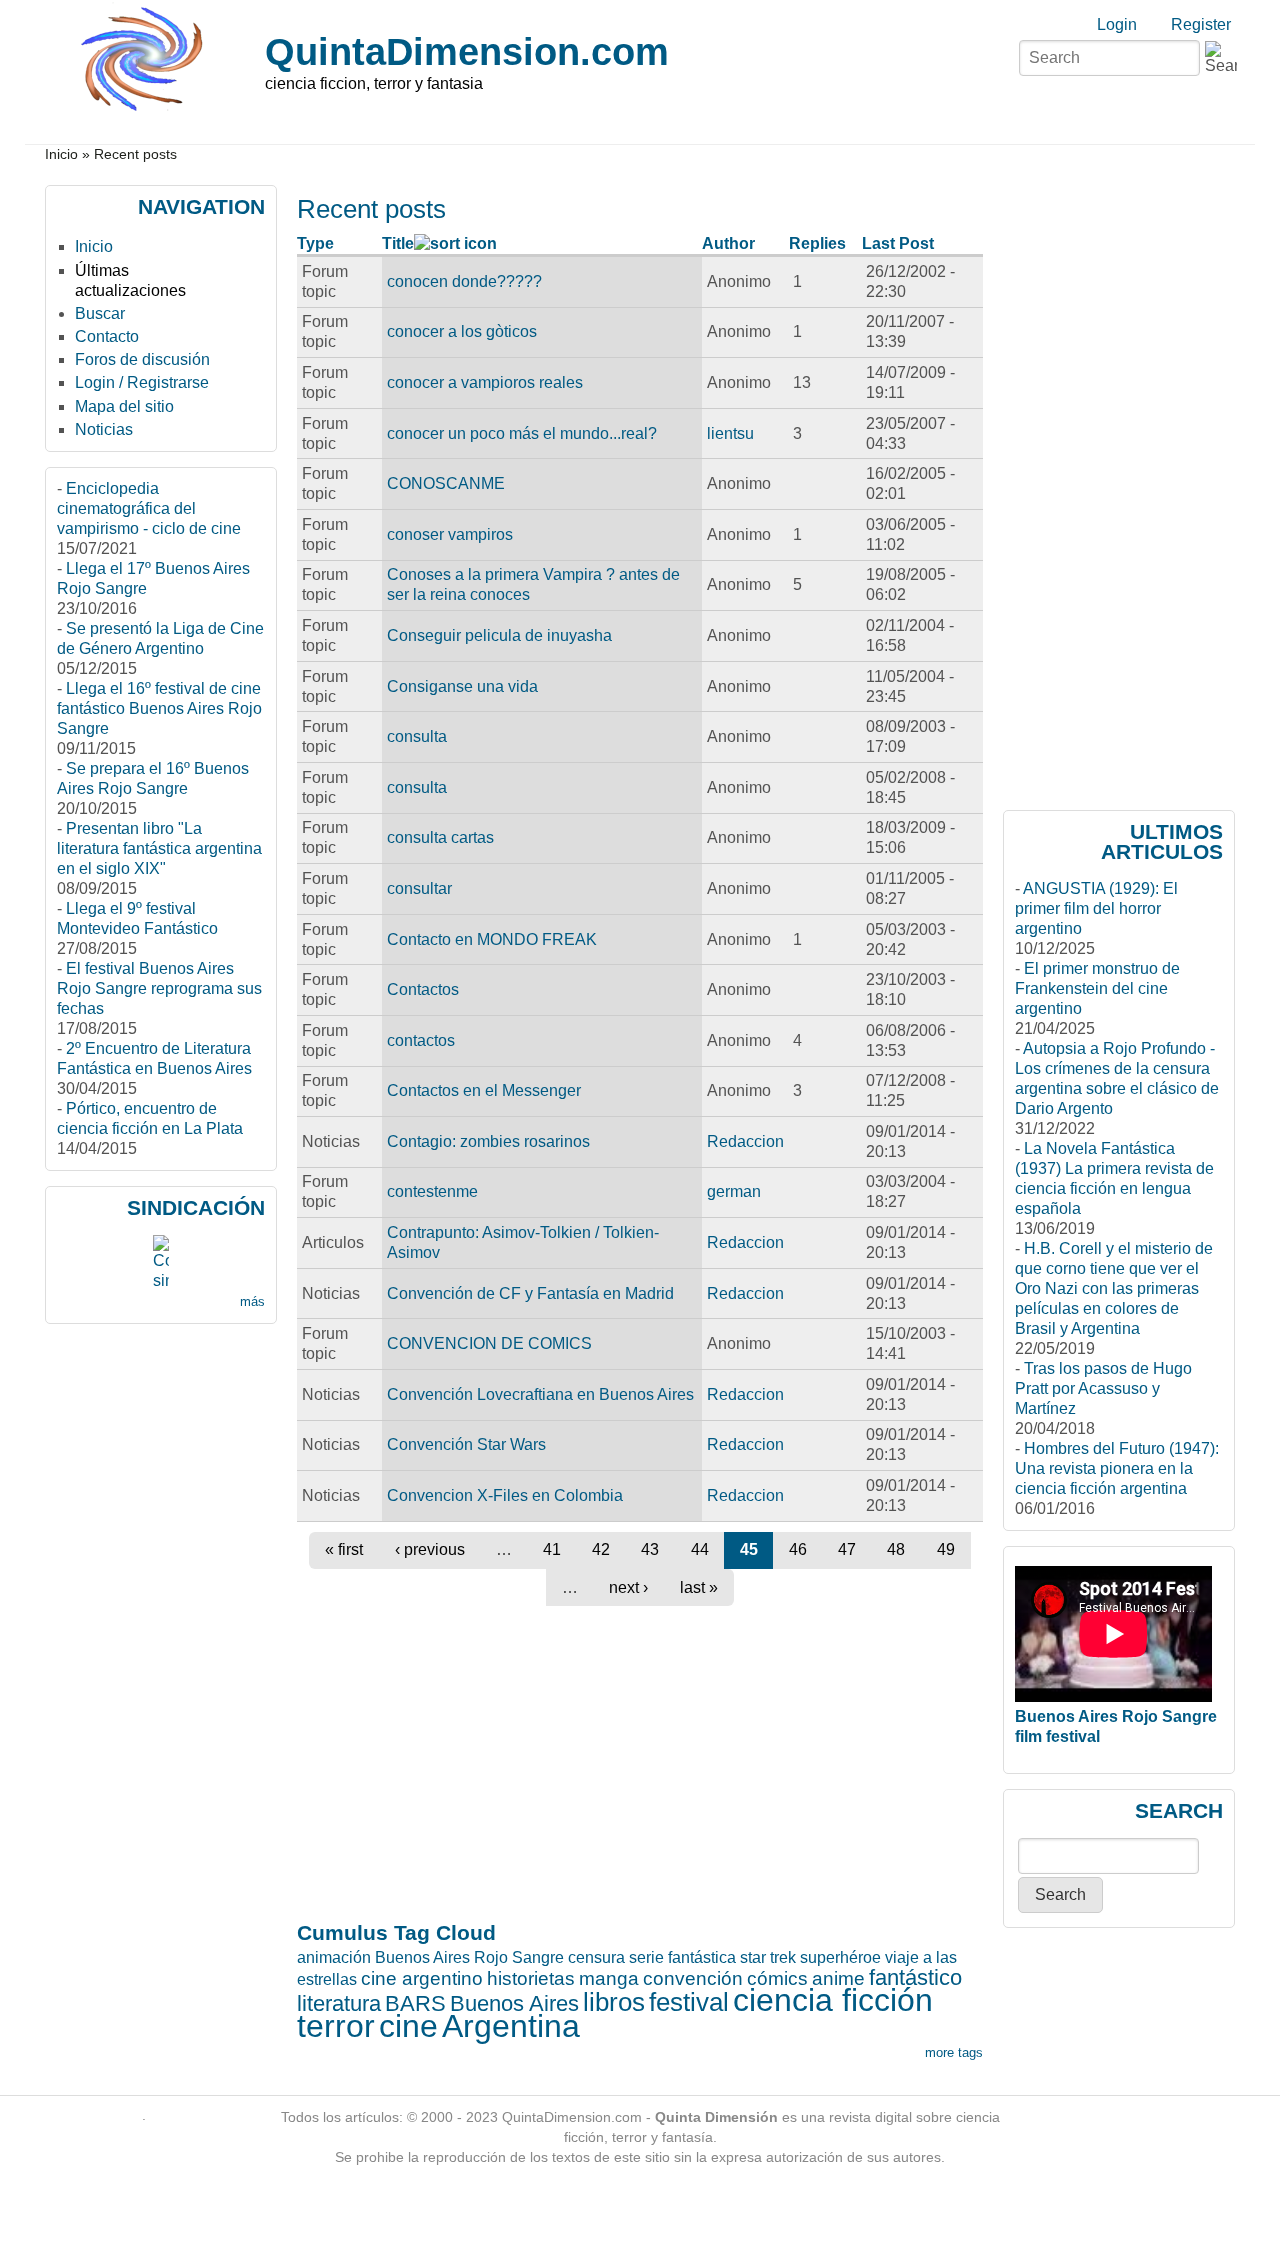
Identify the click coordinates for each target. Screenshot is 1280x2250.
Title (398, 243)
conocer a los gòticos (462, 331)
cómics (777, 1978)
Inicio (61, 154)
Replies (817, 243)
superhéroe (840, 1957)
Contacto (107, 336)
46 (798, 1549)
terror (336, 2026)
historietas (531, 1978)
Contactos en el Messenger (484, 1090)
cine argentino (422, 1978)
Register (1201, 24)
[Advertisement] (409, 1346)
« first (344, 1549)
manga (609, 1978)
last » (699, 1587)
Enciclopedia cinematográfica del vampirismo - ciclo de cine (149, 508)
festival (689, 2002)
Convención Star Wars (466, 1444)
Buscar (100, 313)
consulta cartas (440, 837)
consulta (417, 736)
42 (601, 1549)
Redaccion (745, 1141)
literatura (339, 2003)
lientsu (730, 433)
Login (1117, 24)
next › (628, 1587)
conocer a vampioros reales (485, 382)
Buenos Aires (514, 2003)
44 (700, 1549)
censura (596, 1957)
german (734, 1191)
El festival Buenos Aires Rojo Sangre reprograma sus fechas (159, 988)
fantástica (702, 1957)
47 (847, 1549)
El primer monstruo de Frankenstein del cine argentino (1097, 988)
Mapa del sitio (124, 406)
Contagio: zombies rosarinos (488, 1141)
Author (728, 243)
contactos (421, 1040)
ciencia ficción (833, 2000)
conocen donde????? (464, 281)
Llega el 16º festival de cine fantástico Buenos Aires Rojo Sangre (159, 708)
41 (552, 1549)
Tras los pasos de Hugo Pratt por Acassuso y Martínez (1103, 1388)
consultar (419, 888)
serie (646, 1957)
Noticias (104, 429)
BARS (415, 2003)
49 (946, 1549)
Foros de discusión (142, 359)
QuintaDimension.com (467, 51)
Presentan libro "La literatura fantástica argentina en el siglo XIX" (159, 848)
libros (614, 2002)
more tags (954, 2052)
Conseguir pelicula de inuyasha (499, 635)
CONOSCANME (446, 483)
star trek (768, 1957)
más (252, 1301)
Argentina (511, 2026)
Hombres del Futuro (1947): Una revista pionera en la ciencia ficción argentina (1117, 1468)
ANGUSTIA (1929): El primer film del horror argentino (1096, 908)
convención (693, 1978)
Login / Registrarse (142, 382)
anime (838, 1978)
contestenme (432, 1191)
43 (650, 1549)
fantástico (915, 1977)
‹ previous (430, 1549)
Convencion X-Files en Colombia (505, 1495)
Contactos (423, 989)
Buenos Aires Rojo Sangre (469, 1957)
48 (896, 1549)
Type (315, 243)
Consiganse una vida (462, 686)
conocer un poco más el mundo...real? (522, 433)
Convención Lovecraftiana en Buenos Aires (540, 1394)
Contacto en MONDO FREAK (492, 939)
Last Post (898, 243)
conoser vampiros (450, 534)
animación (334, 1957)
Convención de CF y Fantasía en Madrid (530, 1293)
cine (408, 2026)
